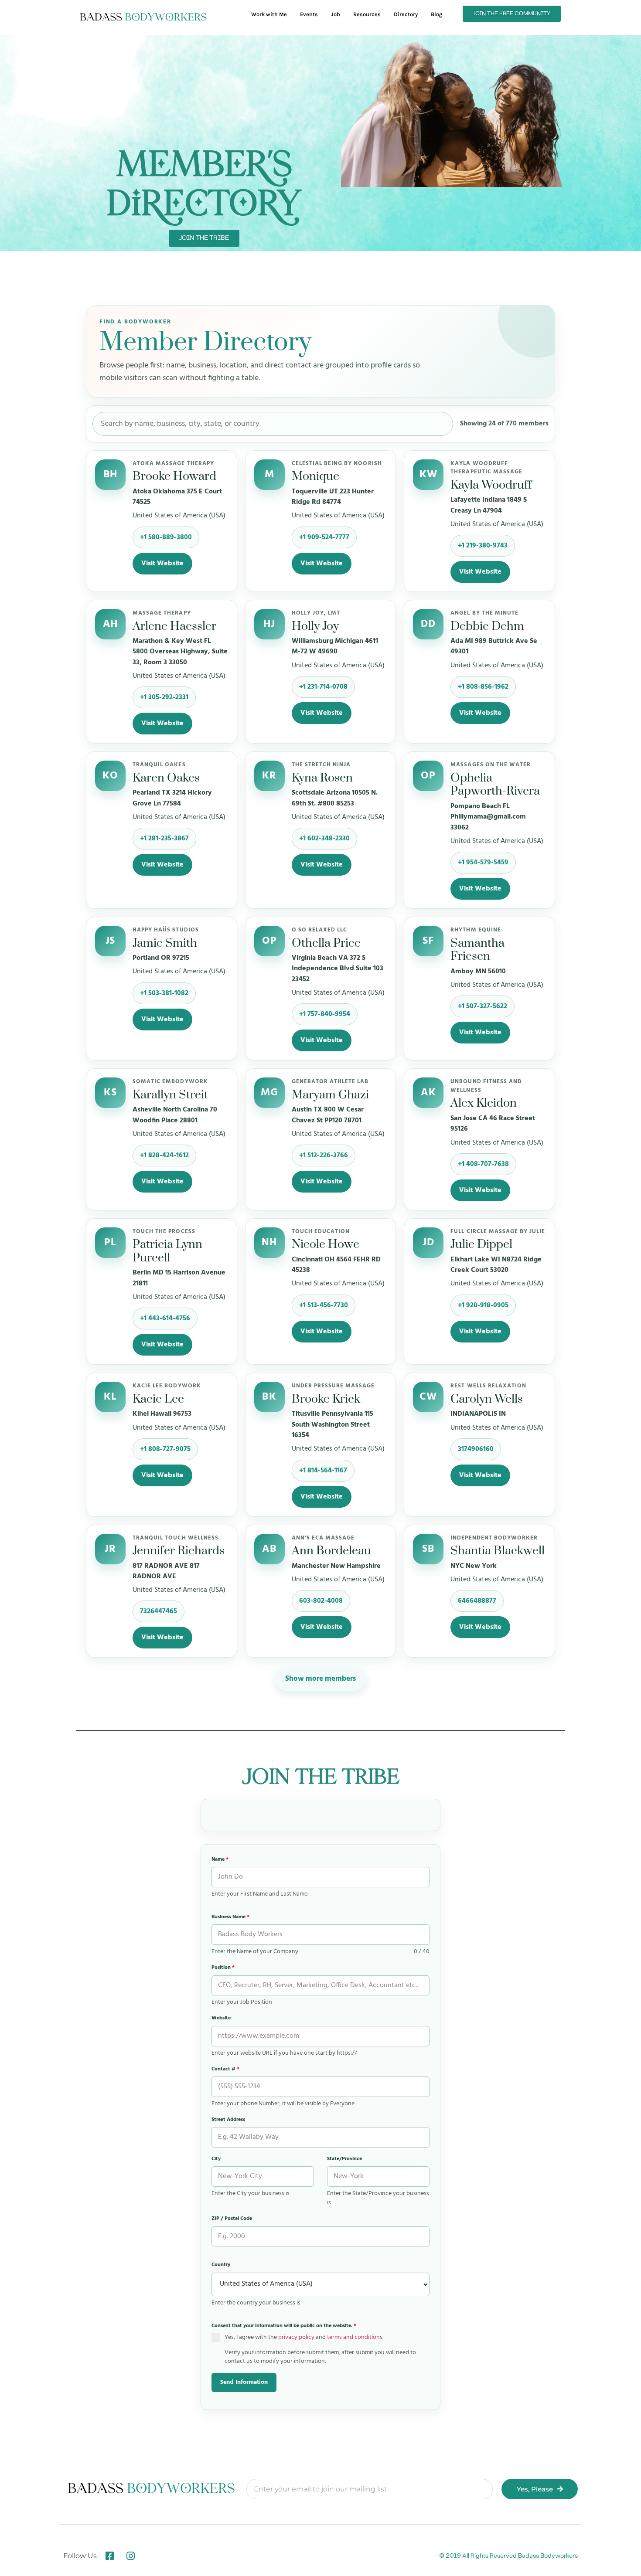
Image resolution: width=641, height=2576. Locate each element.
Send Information (244, 2382)
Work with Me (269, 14)
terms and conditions (355, 2337)
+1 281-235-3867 (164, 839)
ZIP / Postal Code (232, 2219)
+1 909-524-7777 (324, 537)
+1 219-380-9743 (483, 546)
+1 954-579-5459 (483, 863)
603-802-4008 (321, 1601)
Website (221, 2018)
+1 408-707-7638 (483, 1164)
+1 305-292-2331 (164, 697)
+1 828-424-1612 (164, 1155)
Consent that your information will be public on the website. (284, 2326)
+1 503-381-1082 (164, 993)
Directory (406, 14)
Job (336, 14)
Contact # (225, 2069)
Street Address (228, 2120)
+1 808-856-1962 (483, 687)
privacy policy (296, 2337)
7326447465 (159, 1611)
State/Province (344, 2159)
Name (220, 1859)
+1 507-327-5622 (482, 1006)
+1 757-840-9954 (325, 1014)
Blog (436, 14)
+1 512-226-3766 (324, 1155)
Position (223, 1968)
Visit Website (162, 564)
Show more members (320, 1679)
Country (221, 2265)
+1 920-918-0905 (483, 1305)
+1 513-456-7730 (324, 1305)
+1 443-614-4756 (165, 1319)
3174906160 (476, 1449)
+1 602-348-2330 (324, 839)
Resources (367, 14)
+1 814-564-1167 (323, 1471)
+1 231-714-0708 (323, 687)
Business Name (230, 1917)
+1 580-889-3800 (166, 537)
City (216, 2159)
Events (309, 14)
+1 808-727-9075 (165, 1449)
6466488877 (477, 1601)
